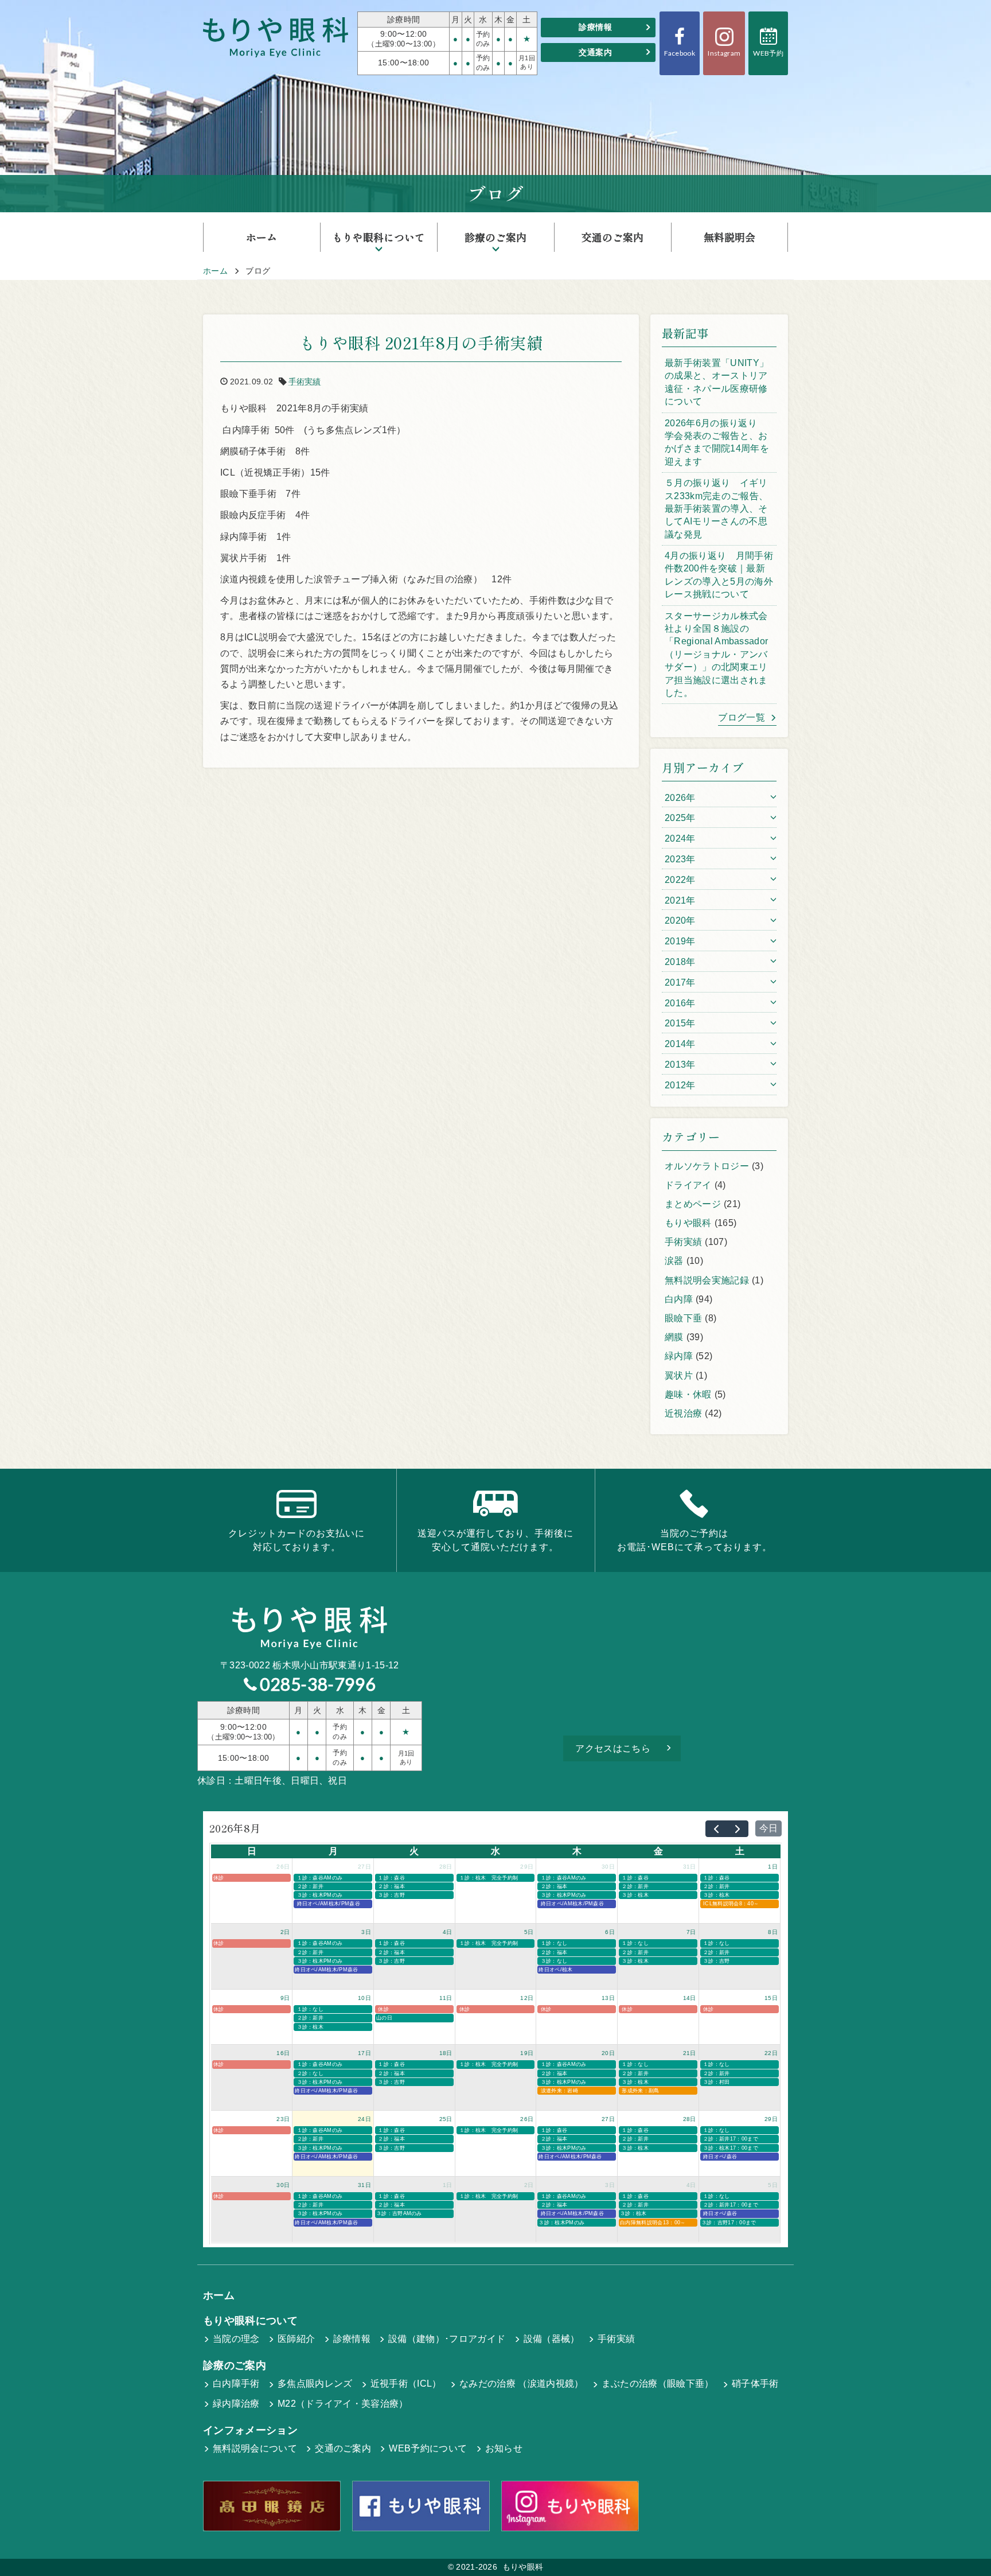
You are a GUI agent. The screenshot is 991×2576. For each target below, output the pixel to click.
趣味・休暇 (688, 1394)
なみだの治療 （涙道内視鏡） (521, 2384)
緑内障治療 (236, 2404)
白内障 (679, 1299)
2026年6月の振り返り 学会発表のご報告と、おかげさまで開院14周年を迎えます (717, 442)
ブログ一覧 (742, 717)
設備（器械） (552, 2339)
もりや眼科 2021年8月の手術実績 (421, 343)
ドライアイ (688, 1185)
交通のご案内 (612, 237)
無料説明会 (729, 237)
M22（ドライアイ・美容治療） (343, 2404)
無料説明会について (255, 2448)
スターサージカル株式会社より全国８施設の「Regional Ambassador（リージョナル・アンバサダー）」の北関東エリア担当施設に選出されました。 (716, 654)
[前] (716, 1829)
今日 (768, 1828)
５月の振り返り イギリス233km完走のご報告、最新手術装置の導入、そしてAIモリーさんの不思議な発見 (716, 509)
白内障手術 (236, 2384)
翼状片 (679, 1375)
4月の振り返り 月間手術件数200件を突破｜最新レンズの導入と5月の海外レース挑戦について (719, 575)
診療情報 (595, 27)
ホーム (262, 237)
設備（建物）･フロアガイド (447, 2339)
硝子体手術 (755, 2384)
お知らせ (504, 2448)
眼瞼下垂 (683, 1318)
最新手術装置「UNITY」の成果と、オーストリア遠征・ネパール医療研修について (717, 382)
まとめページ (693, 1204)
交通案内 (595, 52)
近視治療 (683, 1413)
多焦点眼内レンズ (315, 2384)
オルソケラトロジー (707, 1166)
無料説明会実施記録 (707, 1280)
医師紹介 (296, 2339)
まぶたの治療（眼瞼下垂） (658, 2384)
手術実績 (305, 382)
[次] (738, 1829)
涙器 (674, 1261)
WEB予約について (428, 2448)
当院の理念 (236, 2339)
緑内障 (679, 1356)
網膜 (674, 1337)
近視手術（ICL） (406, 2384)
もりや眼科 (688, 1223)
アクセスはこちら (613, 1748)
